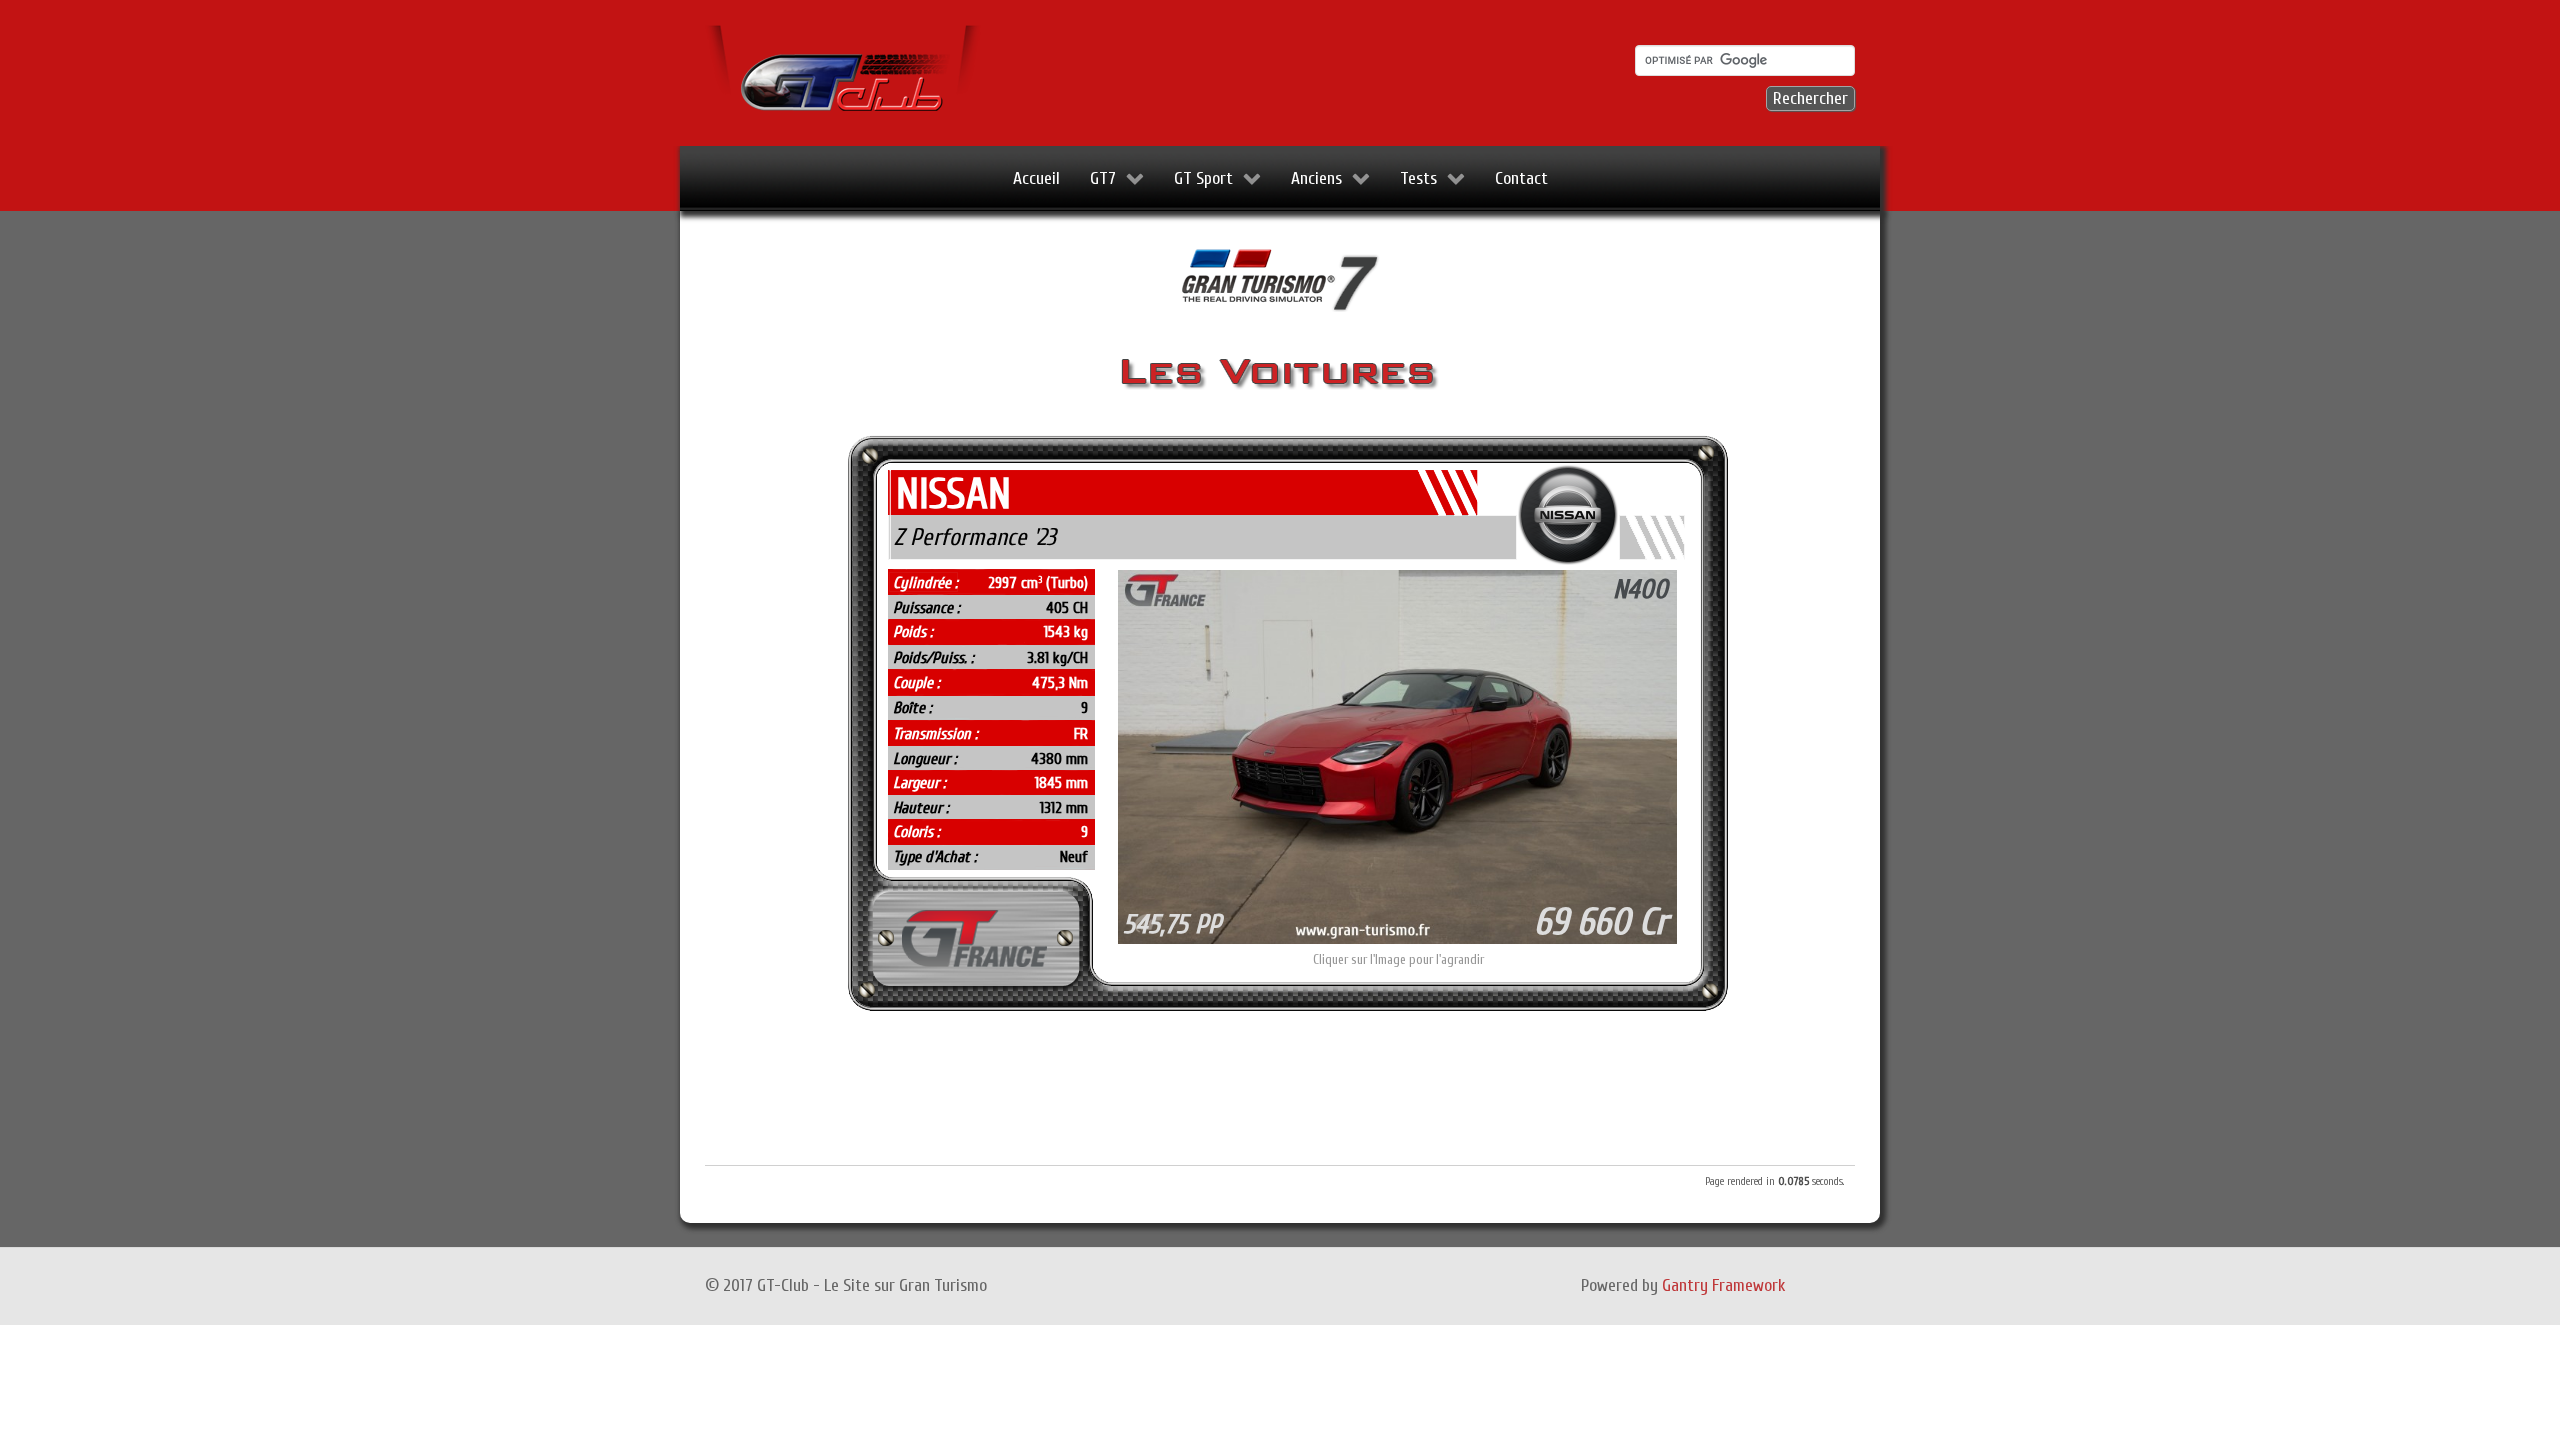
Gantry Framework (1723, 1285)
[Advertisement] (1280, 1092)
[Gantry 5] (844, 71)
